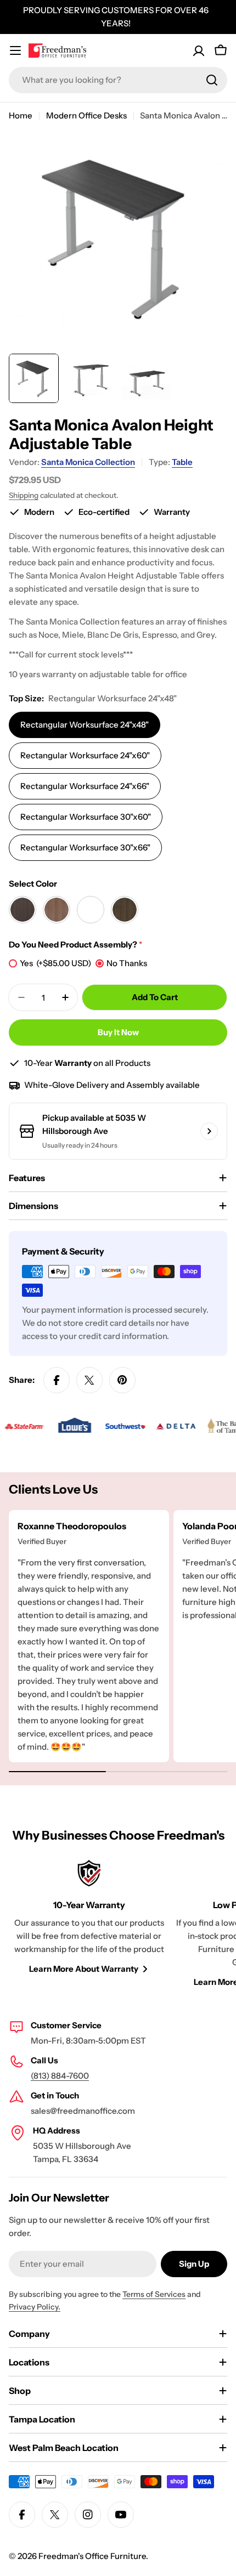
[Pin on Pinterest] (122, 1380)
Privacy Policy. (35, 2307)
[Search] (212, 80)
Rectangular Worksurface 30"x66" (85, 847)
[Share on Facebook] (57, 1380)
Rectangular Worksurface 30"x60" (86, 817)
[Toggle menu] (15, 50)
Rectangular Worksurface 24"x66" (85, 786)
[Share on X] (89, 1380)
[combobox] (118, 80)
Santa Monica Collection (88, 462)
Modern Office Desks (86, 115)
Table (182, 462)
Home (21, 115)
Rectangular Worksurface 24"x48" (85, 725)
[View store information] (209, 1131)
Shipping (24, 495)
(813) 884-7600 (60, 2076)
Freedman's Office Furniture (92, 2556)
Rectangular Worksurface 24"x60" (85, 755)
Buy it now (118, 1032)
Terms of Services (154, 2294)
